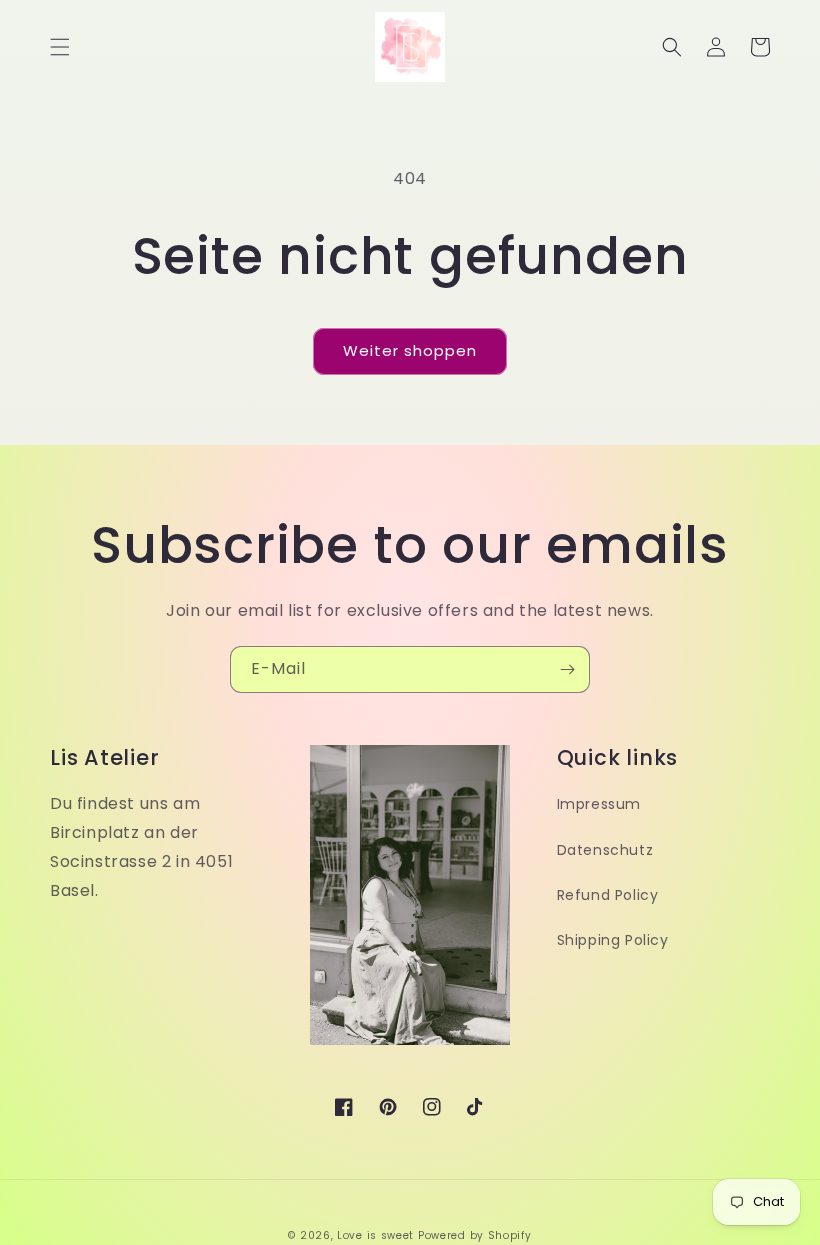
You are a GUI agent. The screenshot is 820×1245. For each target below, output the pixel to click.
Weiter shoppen (410, 350)
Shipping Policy (613, 940)
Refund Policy (608, 895)
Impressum (599, 804)
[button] (60, 47)
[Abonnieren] (567, 669)
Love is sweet (375, 1235)
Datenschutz (605, 850)
